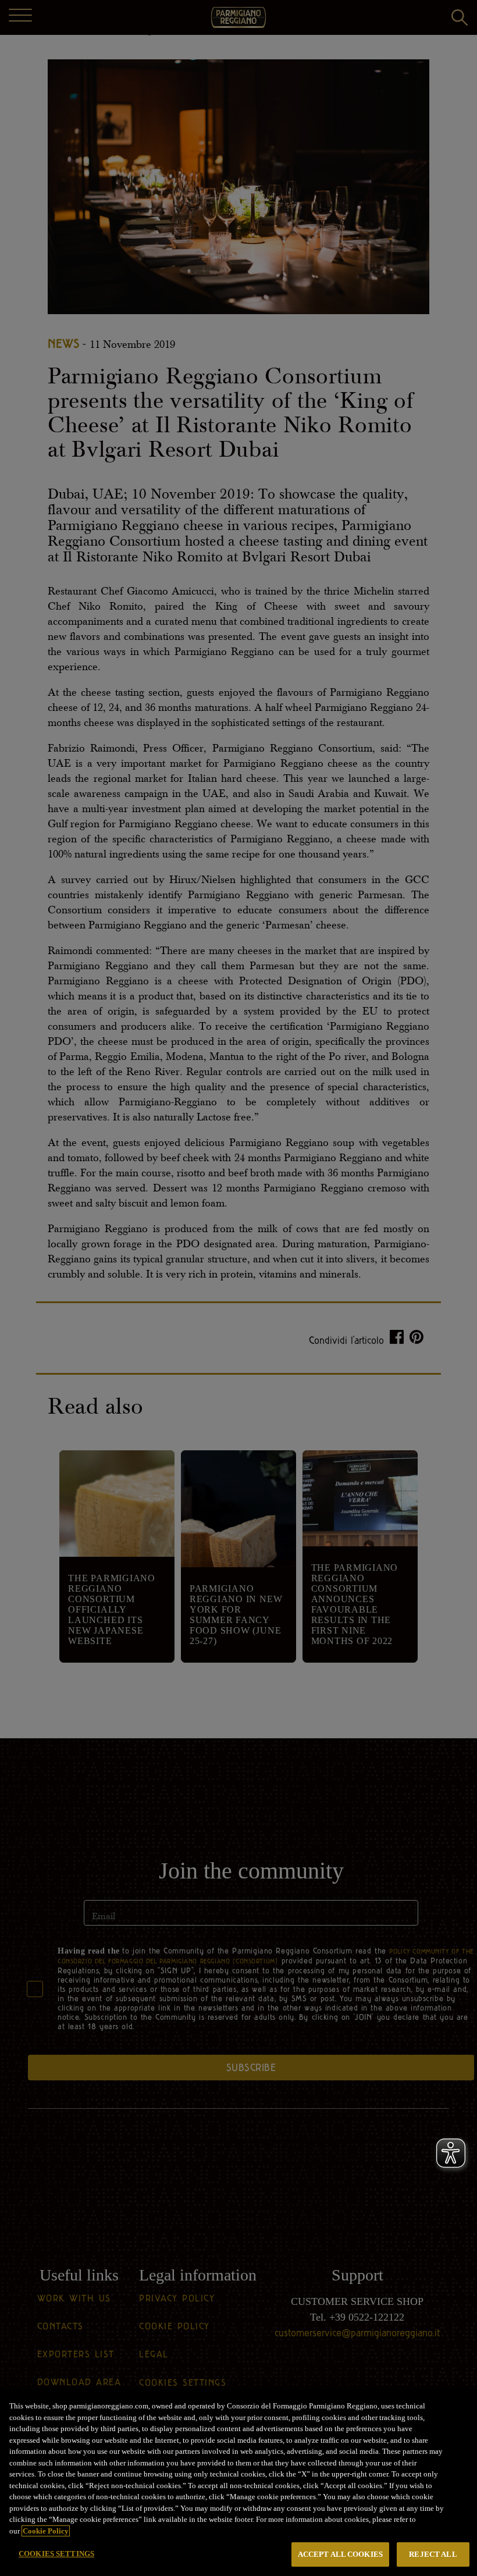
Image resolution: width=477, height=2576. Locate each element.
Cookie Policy (46, 2531)
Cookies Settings (56, 2554)
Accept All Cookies (340, 2554)
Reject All (433, 2554)
